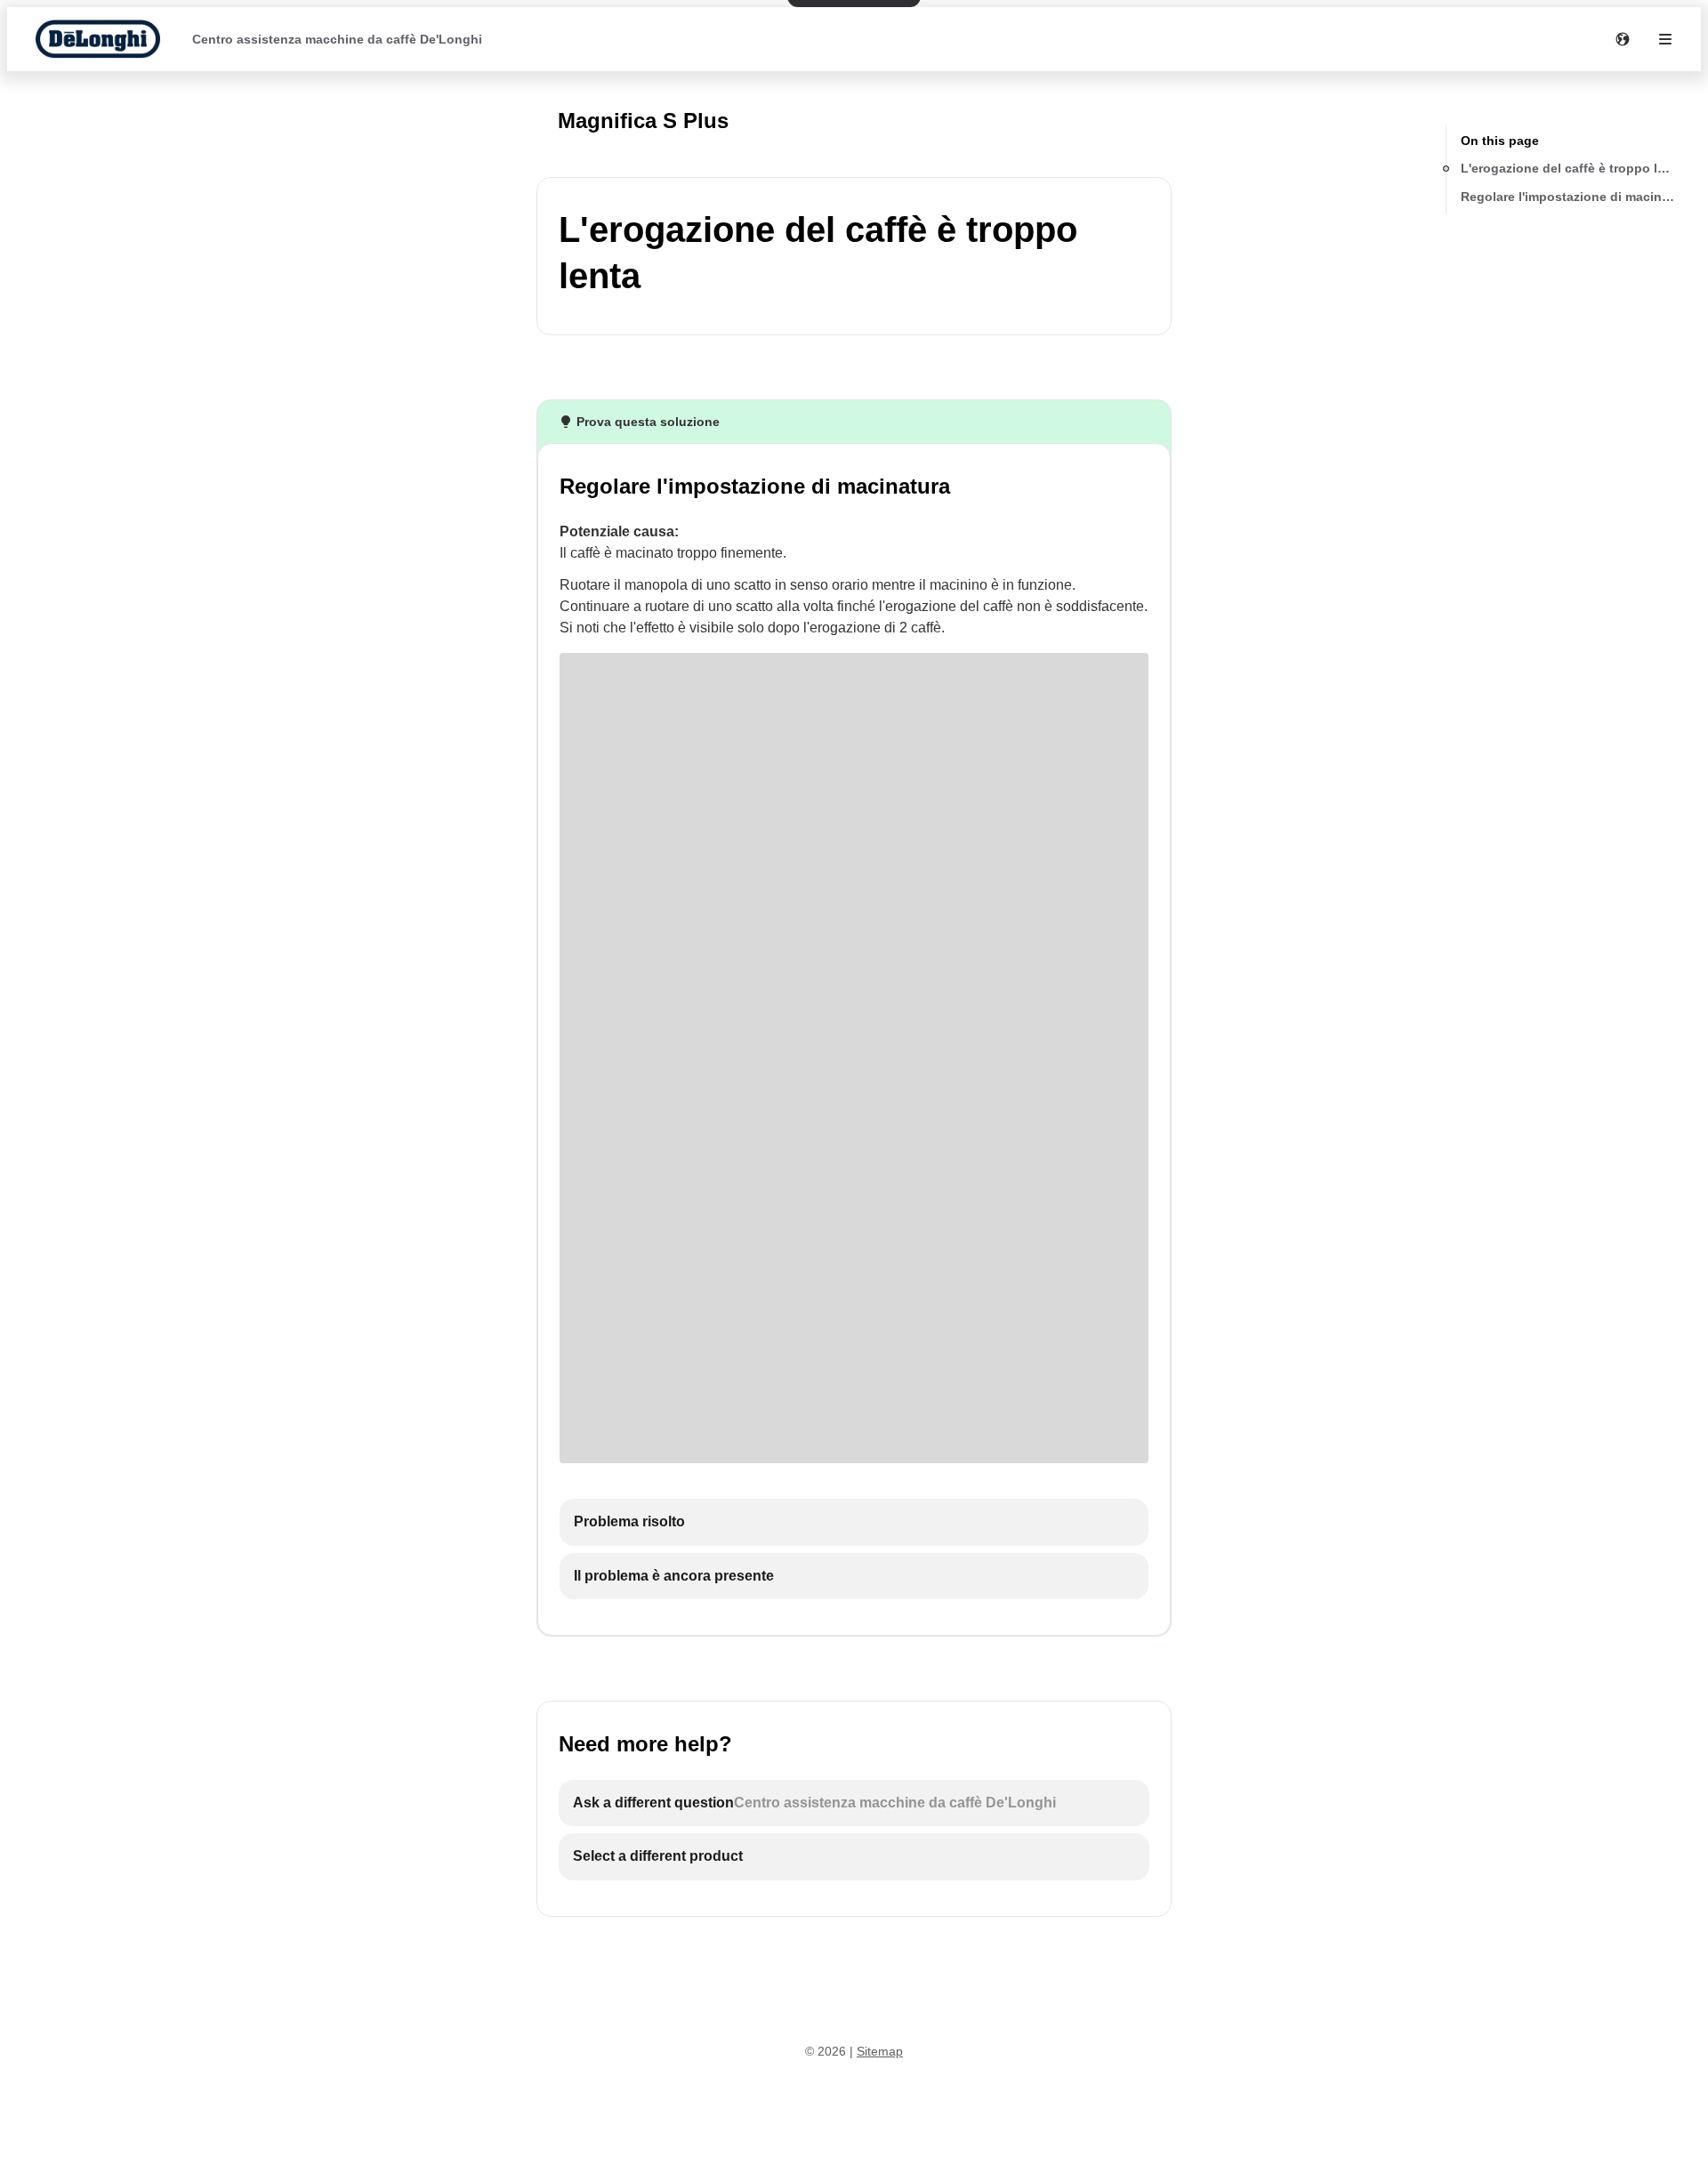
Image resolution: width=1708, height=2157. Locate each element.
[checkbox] (854, 1522)
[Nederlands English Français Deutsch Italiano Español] (1623, 39)
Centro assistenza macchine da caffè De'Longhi (337, 39)
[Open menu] (1665, 39)
